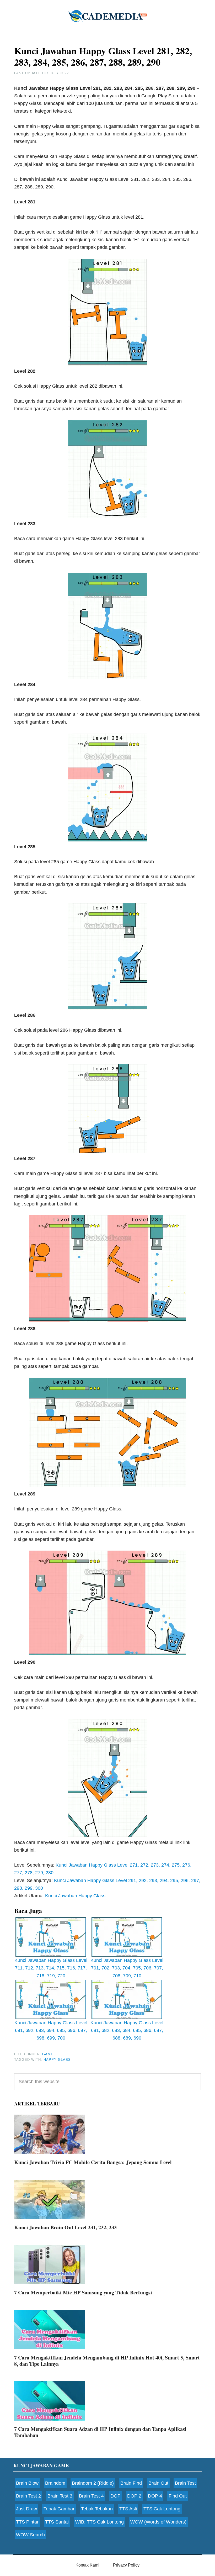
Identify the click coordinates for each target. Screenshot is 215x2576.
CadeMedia (107, 16)
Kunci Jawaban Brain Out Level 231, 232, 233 (65, 2227)
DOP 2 (134, 2496)
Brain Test (185, 2483)
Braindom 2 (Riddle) (93, 2483)
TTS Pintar (27, 2522)
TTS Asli (128, 2509)
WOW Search (30, 2535)
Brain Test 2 (28, 2496)
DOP (115, 2496)
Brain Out (158, 2483)
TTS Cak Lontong (162, 2509)
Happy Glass (57, 2060)
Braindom (55, 2483)
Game (48, 2054)
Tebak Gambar (59, 2509)
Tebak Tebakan (97, 2509)
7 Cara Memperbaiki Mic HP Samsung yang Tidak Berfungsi (83, 2292)
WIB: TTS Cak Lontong (100, 2522)
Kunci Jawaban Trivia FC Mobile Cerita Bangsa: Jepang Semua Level (93, 2162)
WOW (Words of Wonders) (158, 2522)
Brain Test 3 (60, 2496)
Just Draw (26, 2509)
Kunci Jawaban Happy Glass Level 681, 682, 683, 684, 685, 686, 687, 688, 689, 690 (127, 2030)
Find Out (178, 2496)
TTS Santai (57, 2522)
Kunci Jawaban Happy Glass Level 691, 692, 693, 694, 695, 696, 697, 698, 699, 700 (51, 2030)
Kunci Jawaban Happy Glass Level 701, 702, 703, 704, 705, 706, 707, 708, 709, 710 (127, 1968)
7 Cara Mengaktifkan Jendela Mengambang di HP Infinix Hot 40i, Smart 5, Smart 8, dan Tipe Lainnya (107, 2361)
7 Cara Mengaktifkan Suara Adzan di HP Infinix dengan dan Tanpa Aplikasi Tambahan (100, 2432)
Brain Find (131, 2483)
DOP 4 (155, 2496)
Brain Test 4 (91, 2496)
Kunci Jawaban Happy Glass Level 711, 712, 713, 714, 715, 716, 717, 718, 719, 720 (51, 1968)
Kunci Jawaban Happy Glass (75, 1896)
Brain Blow (27, 2483)
